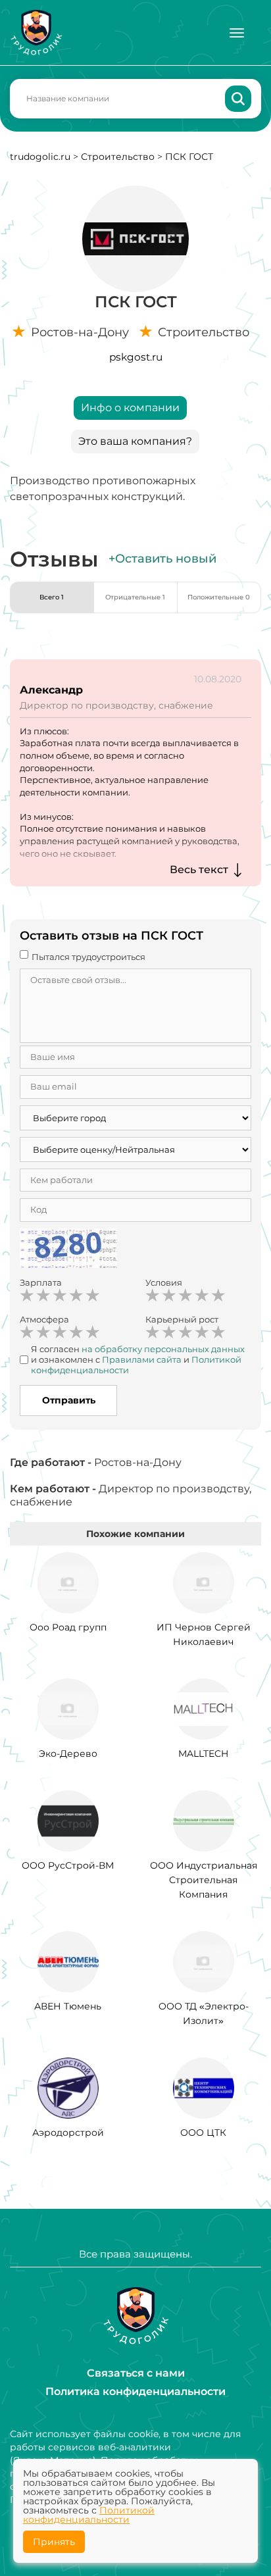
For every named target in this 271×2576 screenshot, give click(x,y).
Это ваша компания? (135, 441)
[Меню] (237, 33)
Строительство (118, 157)
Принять (54, 2542)
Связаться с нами (136, 2373)
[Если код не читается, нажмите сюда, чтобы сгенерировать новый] (68, 1250)
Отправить (69, 1400)
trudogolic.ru (40, 157)
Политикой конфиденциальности (89, 2515)
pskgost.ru (136, 357)
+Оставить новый (162, 559)
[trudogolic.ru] (36, 33)
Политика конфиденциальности (135, 2391)
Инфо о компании (130, 408)
